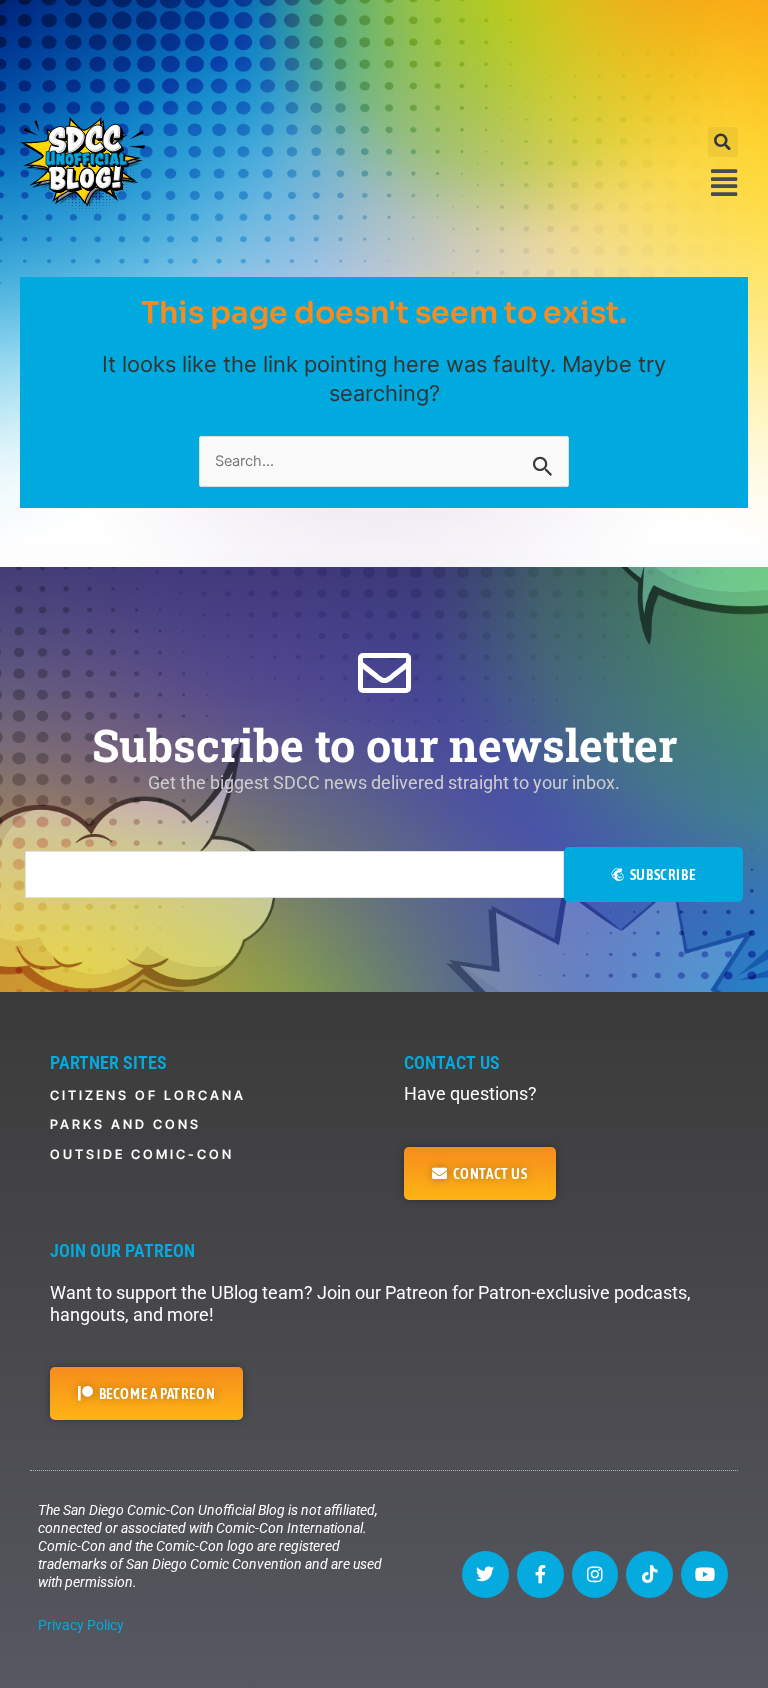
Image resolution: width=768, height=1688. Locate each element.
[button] (723, 142)
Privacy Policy (81, 1625)
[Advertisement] (384, 55)
